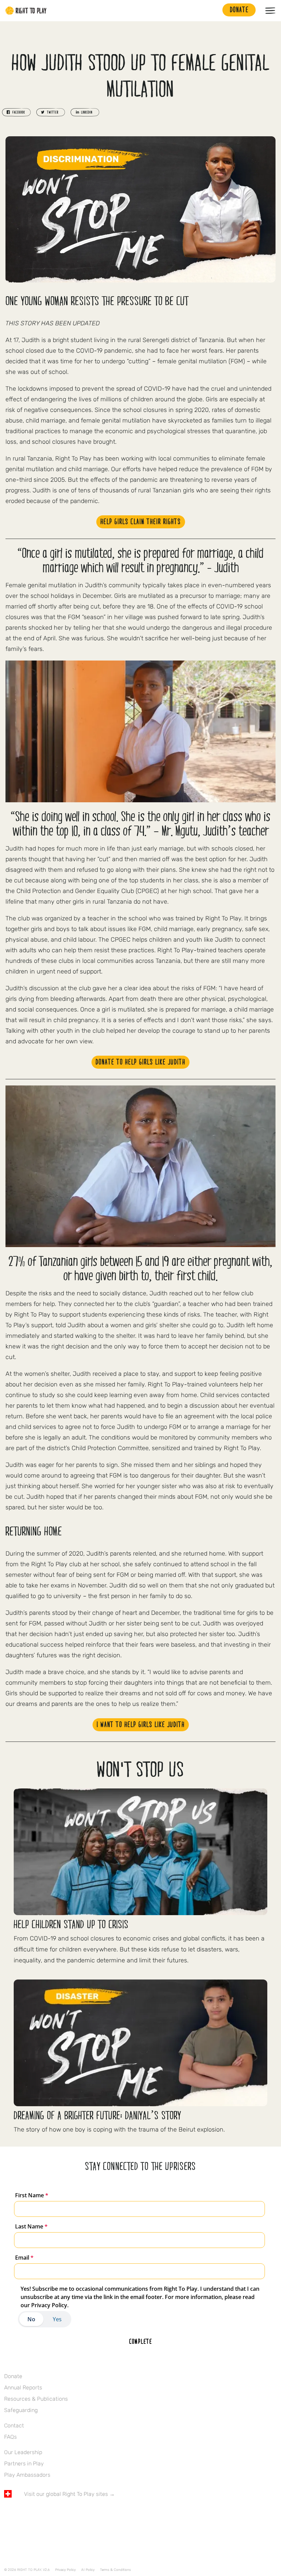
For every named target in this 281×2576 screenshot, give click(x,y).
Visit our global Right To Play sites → (69, 2494)
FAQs (10, 2437)
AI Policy (88, 2570)
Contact (14, 2426)
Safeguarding (21, 2410)
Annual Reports (23, 2387)
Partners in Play (24, 2464)
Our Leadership (23, 2452)
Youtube (65, 2514)
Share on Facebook (16, 112)
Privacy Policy (65, 2570)
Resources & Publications (36, 2399)
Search (214, 11)
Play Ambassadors (27, 2475)
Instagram (37, 2514)
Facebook (8, 2514)
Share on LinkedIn (85, 112)
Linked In (51, 2514)
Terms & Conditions (115, 2570)
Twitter (22, 2514)
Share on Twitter (51, 112)
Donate (13, 2376)
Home (26, 11)
